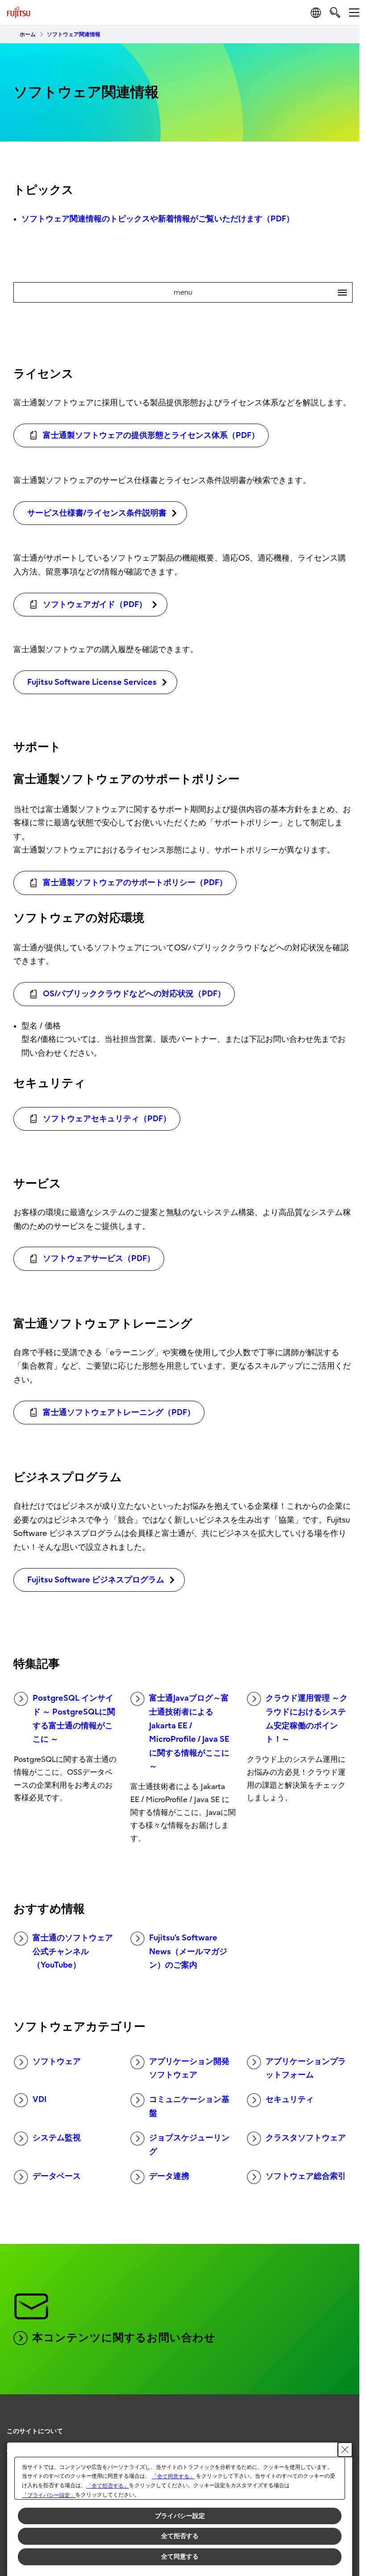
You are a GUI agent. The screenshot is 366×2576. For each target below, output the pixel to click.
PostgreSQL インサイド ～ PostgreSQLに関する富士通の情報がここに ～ (74, 1719)
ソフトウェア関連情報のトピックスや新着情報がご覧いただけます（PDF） (158, 219)
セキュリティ (290, 2100)
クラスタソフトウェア (306, 2138)
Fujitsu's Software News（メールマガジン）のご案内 (188, 1952)
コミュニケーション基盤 (189, 2106)
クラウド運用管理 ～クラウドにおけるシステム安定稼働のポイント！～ (307, 1719)
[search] (335, 12)
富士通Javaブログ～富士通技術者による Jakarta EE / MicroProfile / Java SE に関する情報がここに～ (189, 1732)
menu (257, 292)
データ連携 (169, 2176)
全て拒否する (180, 2536)
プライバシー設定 (180, 2516)
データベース (57, 2176)
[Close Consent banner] (345, 2450)
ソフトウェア (57, 2062)
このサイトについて (35, 2431)
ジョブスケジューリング (189, 2145)
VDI (40, 2100)
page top (344, 2423)
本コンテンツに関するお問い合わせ (124, 2338)
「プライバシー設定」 (49, 2495)
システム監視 (57, 2138)
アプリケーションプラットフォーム (306, 2068)
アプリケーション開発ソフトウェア (189, 2068)
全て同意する (180, 2556)
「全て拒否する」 (108, 2486)
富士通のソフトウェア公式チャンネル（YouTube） (73, 1952)
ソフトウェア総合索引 (306, 2176)
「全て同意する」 (173, 2476)
